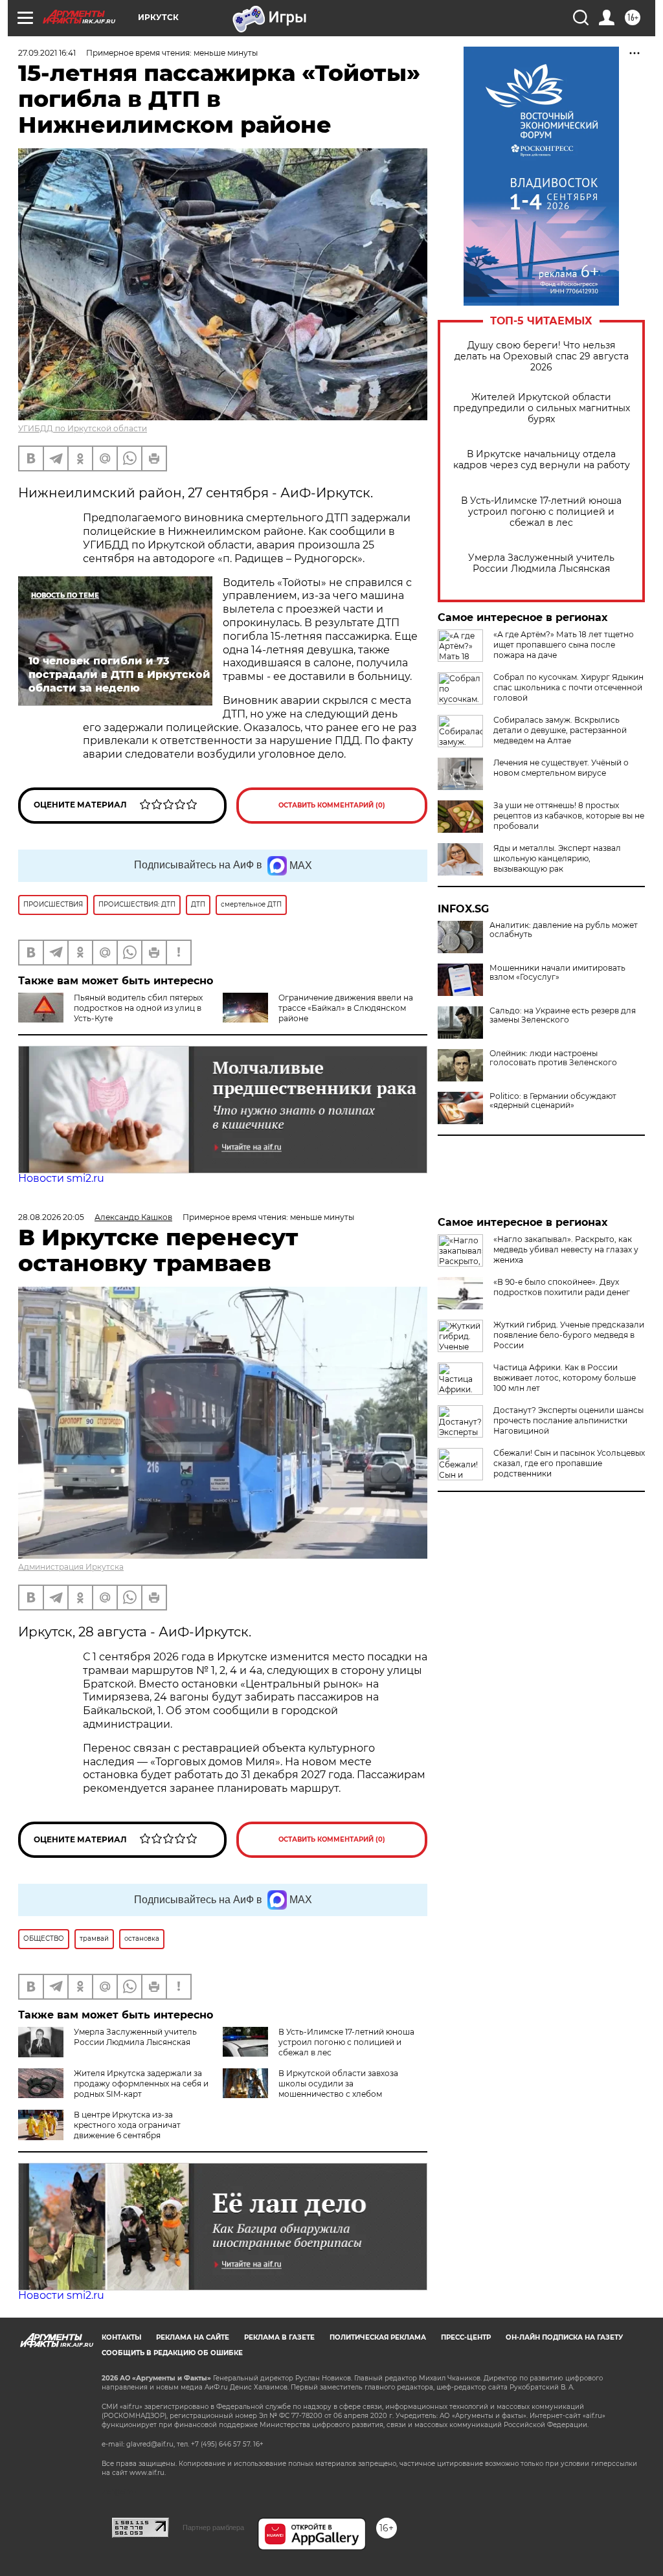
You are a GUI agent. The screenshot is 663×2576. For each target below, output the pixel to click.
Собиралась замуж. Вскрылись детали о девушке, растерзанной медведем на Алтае (560, 730)
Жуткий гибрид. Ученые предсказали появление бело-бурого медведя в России (569, 1335)
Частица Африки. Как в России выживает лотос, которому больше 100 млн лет (565, 1378)
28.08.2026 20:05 (51, 1217)
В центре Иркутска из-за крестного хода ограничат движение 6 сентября (127, 2125)
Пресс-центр (466, 2337)
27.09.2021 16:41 (47, 53)
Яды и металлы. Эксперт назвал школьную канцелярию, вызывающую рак (557, 858)
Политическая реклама (378, 2337)
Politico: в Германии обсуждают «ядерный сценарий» (553, 1101)
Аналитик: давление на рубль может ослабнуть (564, 930)
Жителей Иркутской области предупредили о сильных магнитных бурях (542, 408)
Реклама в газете (279, 2337)
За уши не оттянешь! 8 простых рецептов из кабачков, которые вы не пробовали (569, 816)
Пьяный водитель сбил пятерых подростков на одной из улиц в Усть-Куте (138, 1008)
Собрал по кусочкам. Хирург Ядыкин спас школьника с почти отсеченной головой (568, 687)
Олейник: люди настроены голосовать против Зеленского (553, 1058)
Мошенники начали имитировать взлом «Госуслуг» (557, 973)
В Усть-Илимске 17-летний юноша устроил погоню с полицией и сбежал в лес (541, 512)
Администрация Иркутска (71, 1567)
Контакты (121, 2337)
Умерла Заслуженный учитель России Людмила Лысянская (541, 563)
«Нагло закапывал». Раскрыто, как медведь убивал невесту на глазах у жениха (566, 1249)
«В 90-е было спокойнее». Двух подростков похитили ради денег (562, 1287)
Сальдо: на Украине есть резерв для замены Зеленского (563, 1015)
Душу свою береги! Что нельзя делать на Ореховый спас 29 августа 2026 (542, 356)
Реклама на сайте (193, 2337)
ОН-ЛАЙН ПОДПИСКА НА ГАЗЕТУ (564, 2337)
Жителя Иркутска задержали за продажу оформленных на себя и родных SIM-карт (141, 2084)
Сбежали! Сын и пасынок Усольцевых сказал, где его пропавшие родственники (569, 1463)
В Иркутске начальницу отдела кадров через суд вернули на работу (542, 460)
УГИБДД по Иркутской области (83, 428)
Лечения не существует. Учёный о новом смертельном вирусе (561, 768)
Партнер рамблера (213, 2527)
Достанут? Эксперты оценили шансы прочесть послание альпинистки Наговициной (568, 1420)
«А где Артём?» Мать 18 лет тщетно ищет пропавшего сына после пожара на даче (564, 645)
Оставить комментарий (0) (332, 805)
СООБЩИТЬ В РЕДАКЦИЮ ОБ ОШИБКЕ (172, 2353)
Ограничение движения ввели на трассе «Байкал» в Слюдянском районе (346, 1008)
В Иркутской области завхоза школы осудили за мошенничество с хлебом (338, 2084)
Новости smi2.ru (61, 1178)
